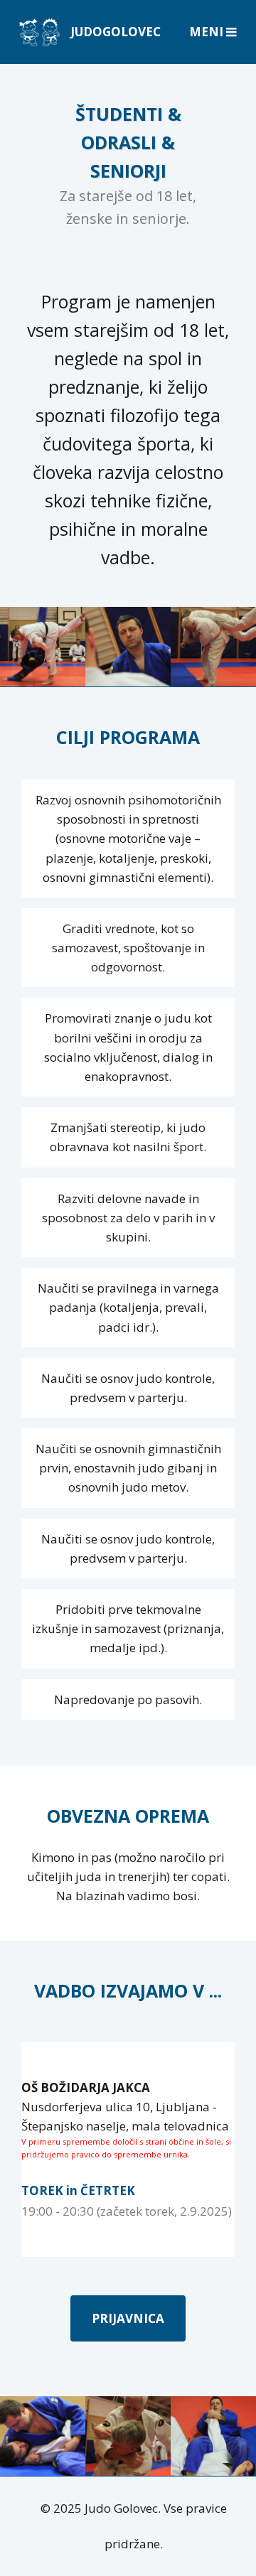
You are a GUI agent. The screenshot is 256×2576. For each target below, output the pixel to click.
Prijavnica (128, 2318)
